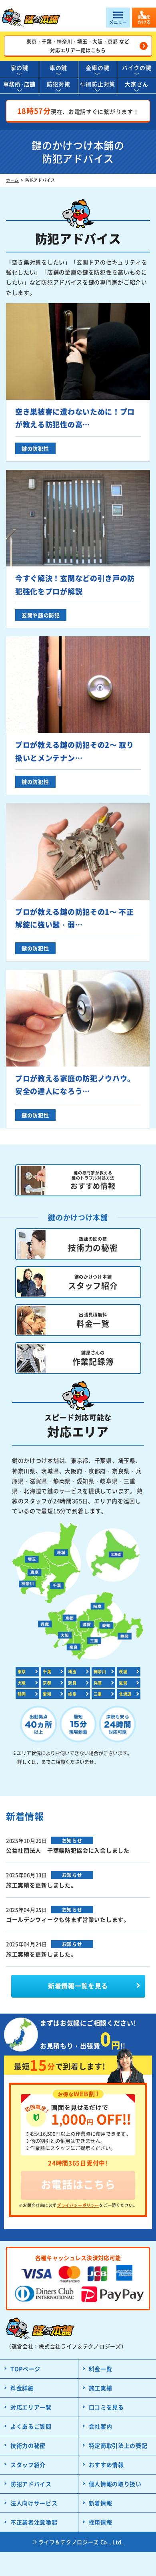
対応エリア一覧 (31, 2407)
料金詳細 (22, 2388)
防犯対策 (59, 84)
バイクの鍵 (137, 68)
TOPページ (25, 2369)
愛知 (47, 1694)
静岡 (22, 1694)
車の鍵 (58, 68)
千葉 (47, 1671)
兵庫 (98, 1683)
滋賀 (123, 1683)
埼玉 (72, 1671)
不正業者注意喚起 (34, 2522)
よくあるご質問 (31, 2426)
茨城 (123, 1671)
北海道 (125, 1694)
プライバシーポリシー (78, 2205)
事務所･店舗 (19, 84)
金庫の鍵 (97, 68)
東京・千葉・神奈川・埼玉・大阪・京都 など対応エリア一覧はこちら (78, 46)
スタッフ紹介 (28, 2465)
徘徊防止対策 (98, 84)
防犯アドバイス (31, 2484)
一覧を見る (78, 1986)
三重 (98, 1694)
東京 (22, 1671)
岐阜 (72, 1694)
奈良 (72, 1683)
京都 (47, 1683)
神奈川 (100, 1671)
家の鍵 (19, 68)
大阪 (22, 1683)
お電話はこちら (78, 2184)
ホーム (12, 180)
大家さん (137, 84)
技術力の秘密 (28, 2445)
